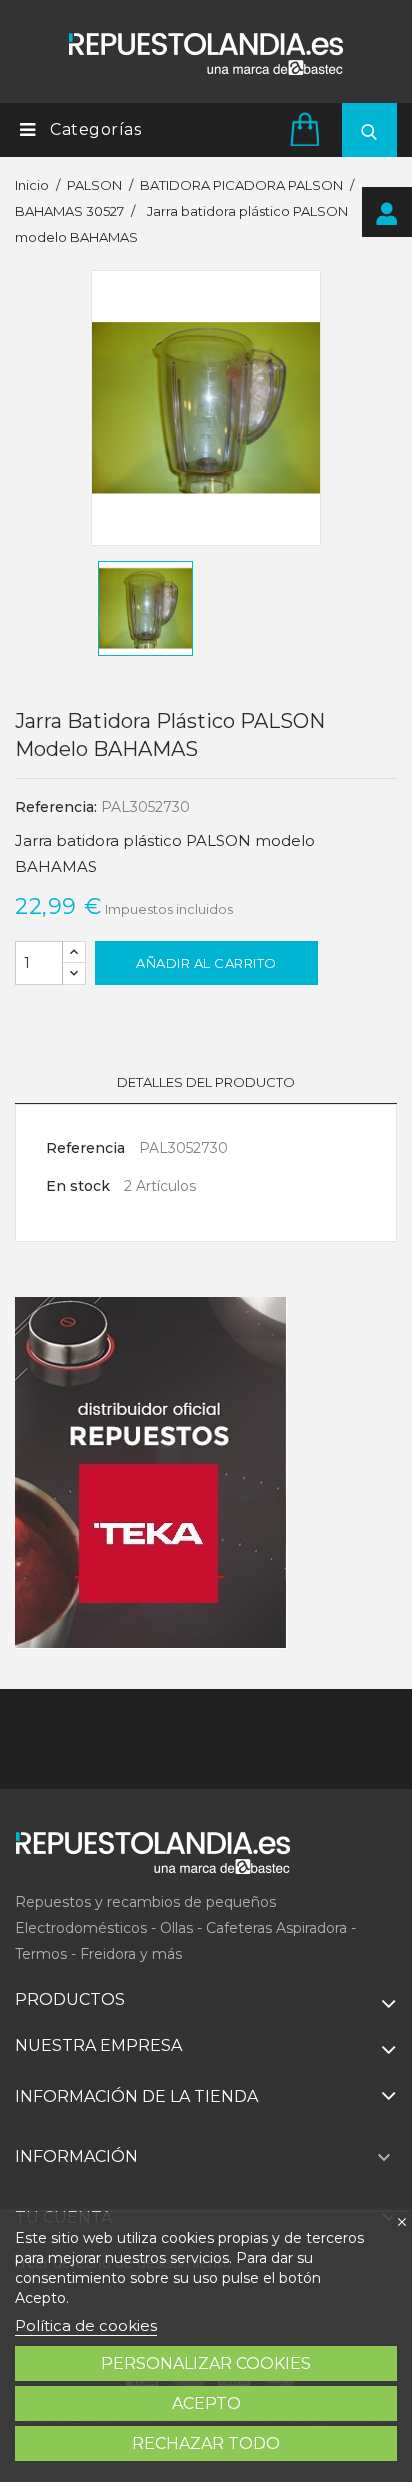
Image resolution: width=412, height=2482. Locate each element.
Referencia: (56, 807)
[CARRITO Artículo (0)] (308, 128)
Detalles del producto (206, 1082)
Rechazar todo (206, 2443)
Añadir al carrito (206, 963)
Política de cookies (86, 2325)
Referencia (85, 1148)
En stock (78, 1186)
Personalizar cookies (206, 2363)
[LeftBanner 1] (151, 1473)
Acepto (206, 2403)
